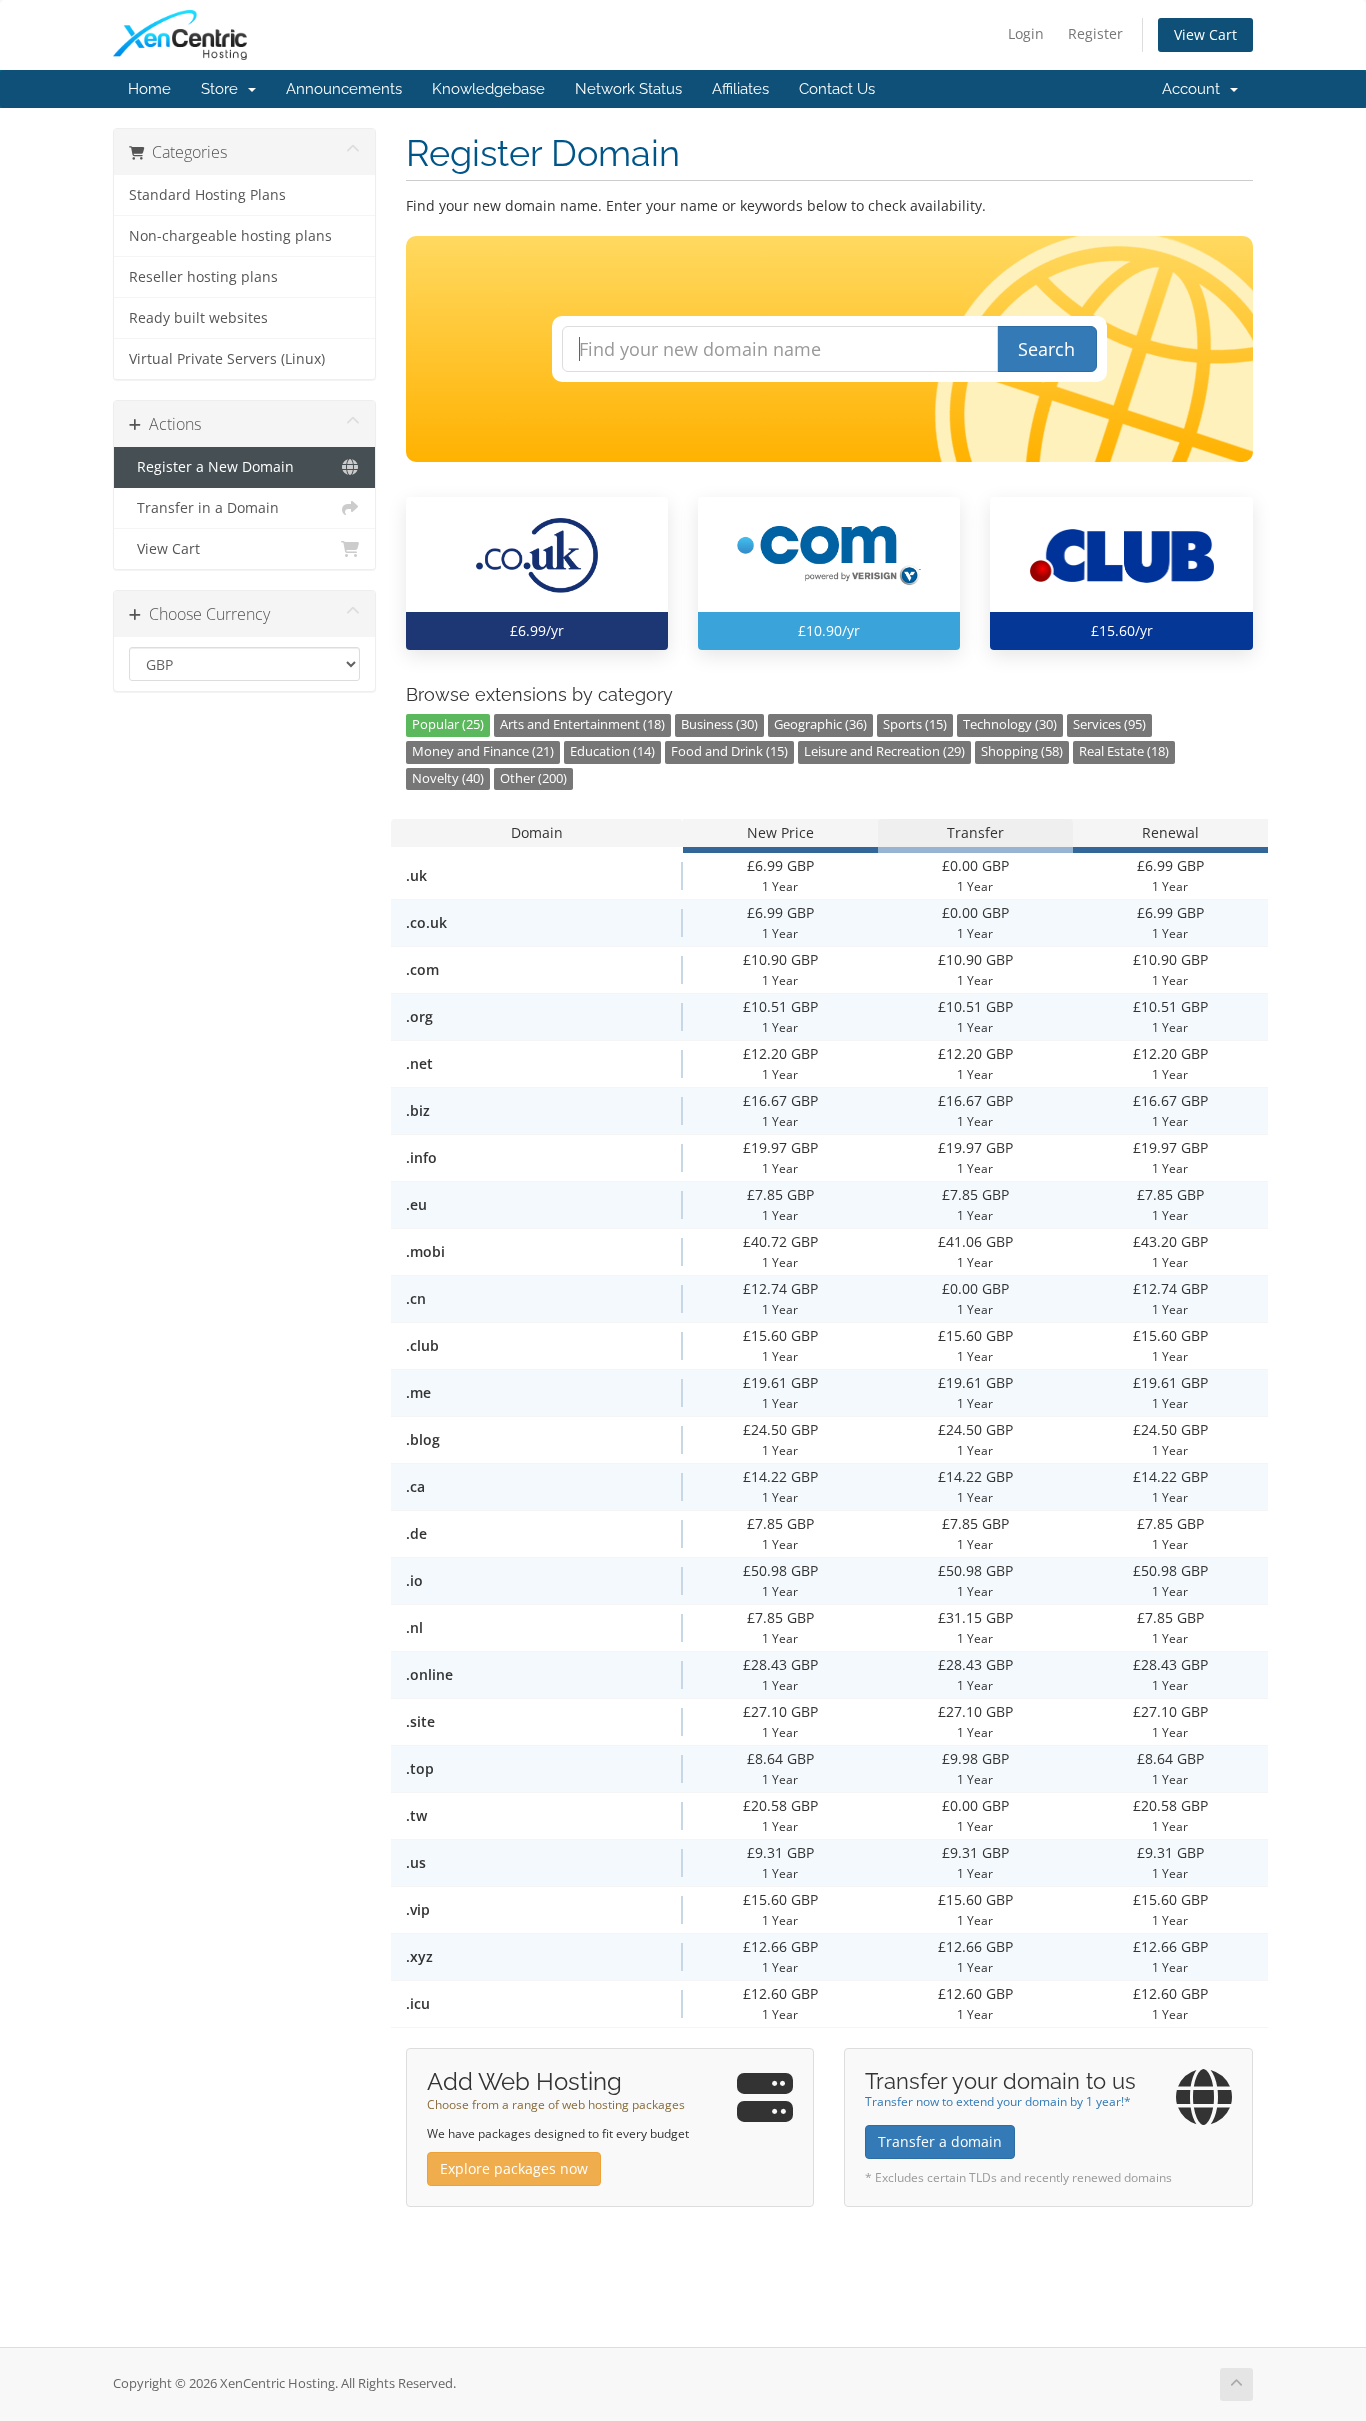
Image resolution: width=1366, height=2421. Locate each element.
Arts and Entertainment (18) (582, 724)
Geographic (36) (820, 724)
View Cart (1205, 34)
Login (1026, 33)
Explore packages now (514, 2168)
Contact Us (837, 89)
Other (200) (533, 778)
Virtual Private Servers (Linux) (227, 359)
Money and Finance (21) (483, 751)
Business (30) (719, 724)
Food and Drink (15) (729, 751)
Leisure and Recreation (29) (884, 751)
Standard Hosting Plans (207, 195)
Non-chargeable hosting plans (230, 236)
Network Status (628, 89)
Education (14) (612, 751)
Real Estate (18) (1124, 751)
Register (1095, 33)
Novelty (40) (448, 778)
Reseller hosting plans (203, 277)
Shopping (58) (1022, 751)
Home (149, 89)
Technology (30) (1010, 724)
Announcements (344, 89)
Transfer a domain (940, 2141)
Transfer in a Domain (204, 508)
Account (1195, 89)
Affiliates (740, 89)
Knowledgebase (488, 89)
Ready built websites (198, 318)
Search (1046, 349)
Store (223, 89)
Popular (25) (448, 724)
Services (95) (1109, 724)
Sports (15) (915, 724)
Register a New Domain (211, 467)
